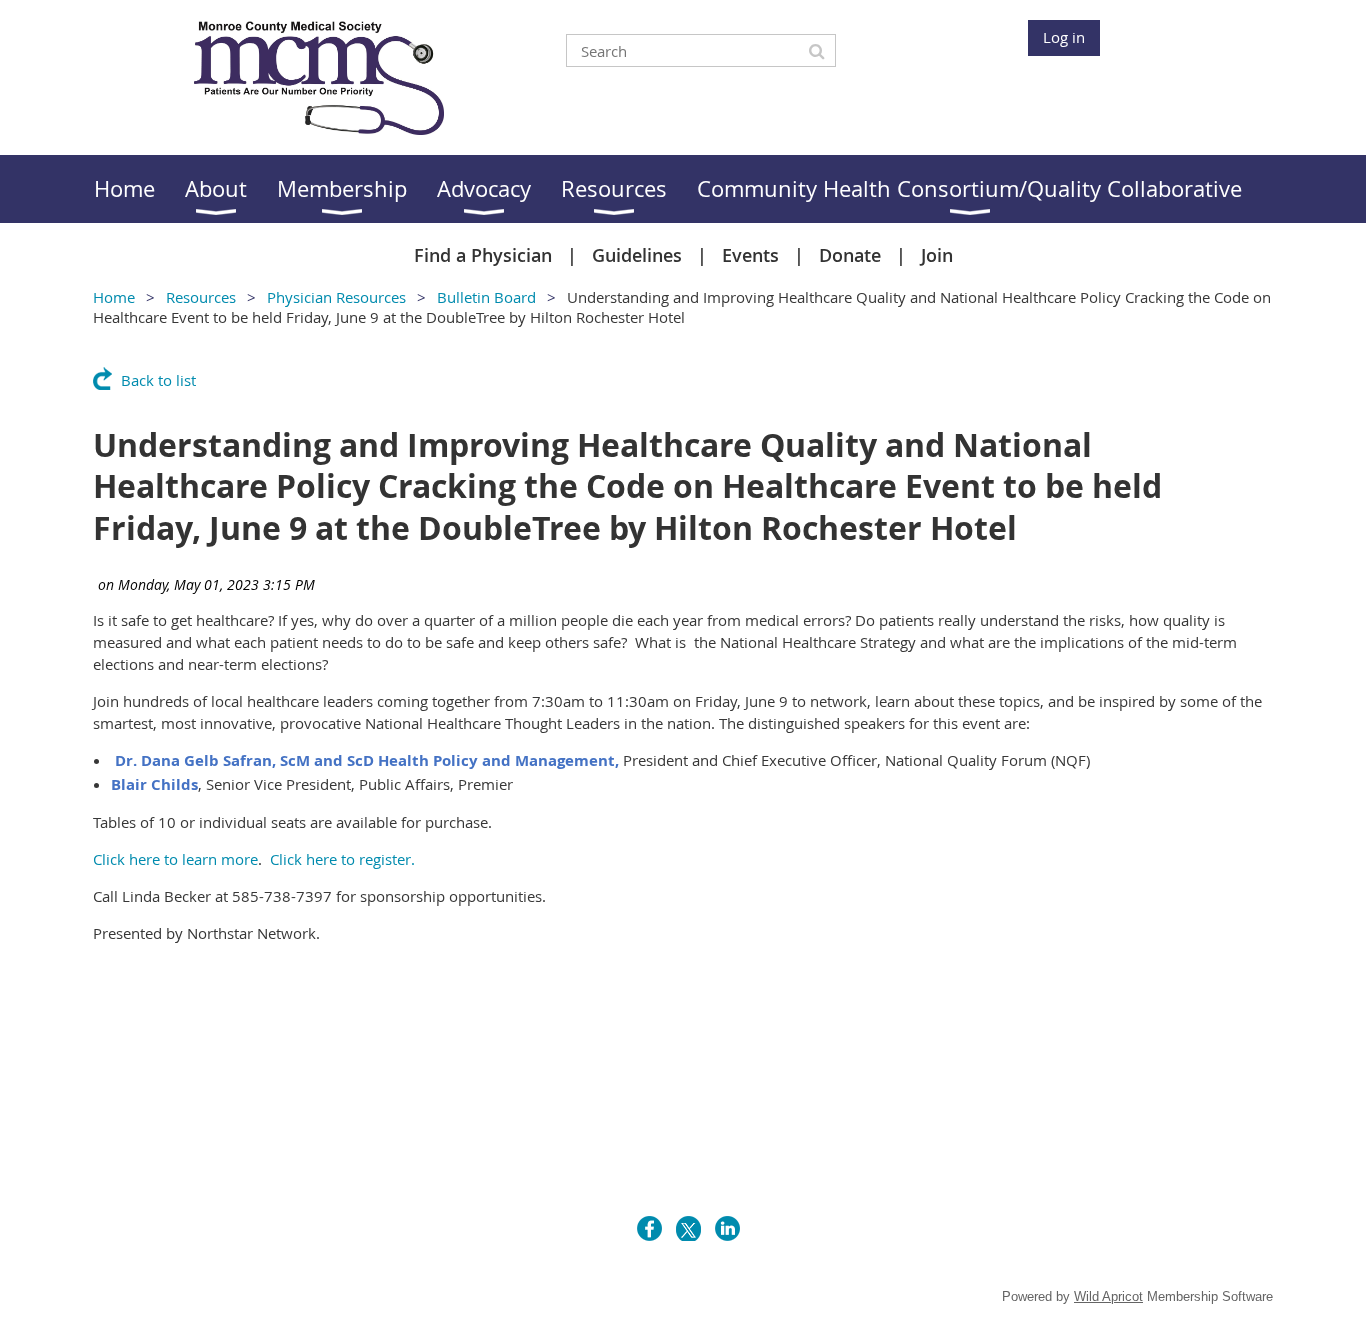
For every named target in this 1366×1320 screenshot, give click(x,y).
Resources (201, 297)
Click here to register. (342, 859)
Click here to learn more (175, 859)
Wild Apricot (1108, 1296)
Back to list (158, 380)
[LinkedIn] (727, 1228)
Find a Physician (483, 255)
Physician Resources (336, 297)
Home (114, 297)
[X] (688, 1228)
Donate (850, 255)
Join (937, 255)
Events (750, 255)
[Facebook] (649, 1228)
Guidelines (637, 255)
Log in (1064, 37)
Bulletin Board (486, 297)
